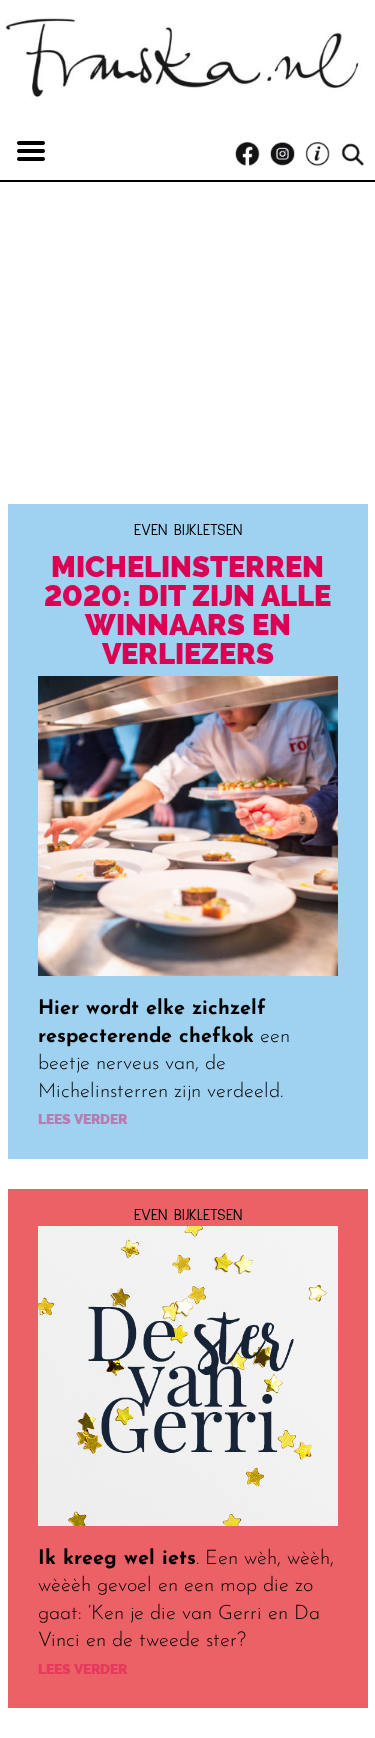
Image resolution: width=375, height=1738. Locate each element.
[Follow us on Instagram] (287, 154)
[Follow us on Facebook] (252, 154)
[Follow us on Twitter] (322, 154)
